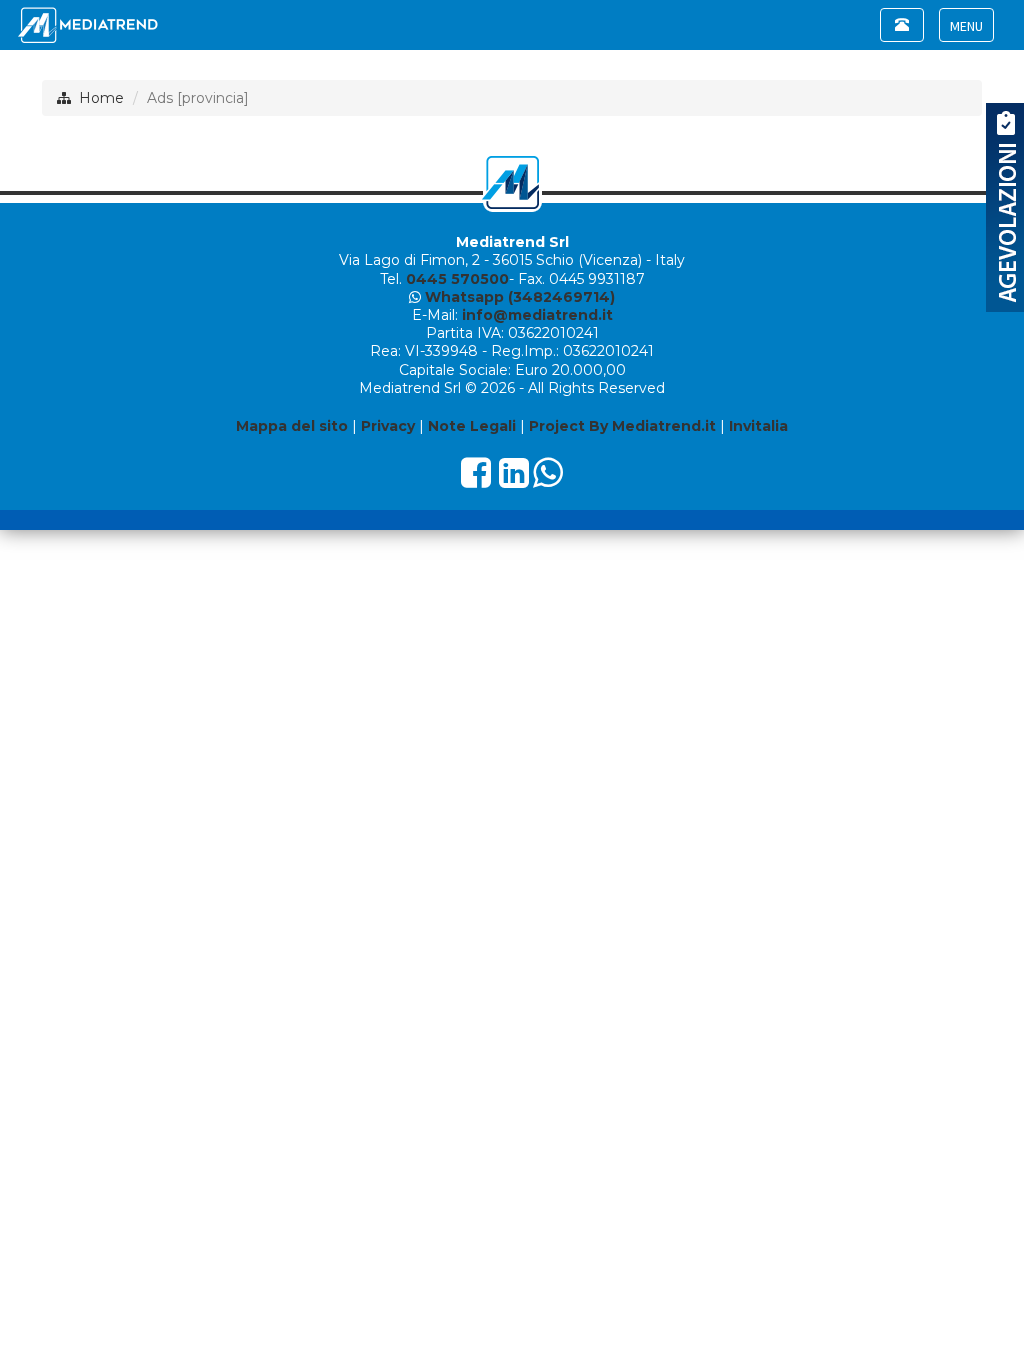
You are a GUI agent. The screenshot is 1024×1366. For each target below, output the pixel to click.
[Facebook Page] (476, 480)
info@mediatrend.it (537, 315)
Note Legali (472, 426)
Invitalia (758, 426)
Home (101, 98)
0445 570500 (457, 279)
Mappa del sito (292, 426)
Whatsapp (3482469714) (520, 297)
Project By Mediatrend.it (622, 426)
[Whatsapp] (548, 480)
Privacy (388, 426)
